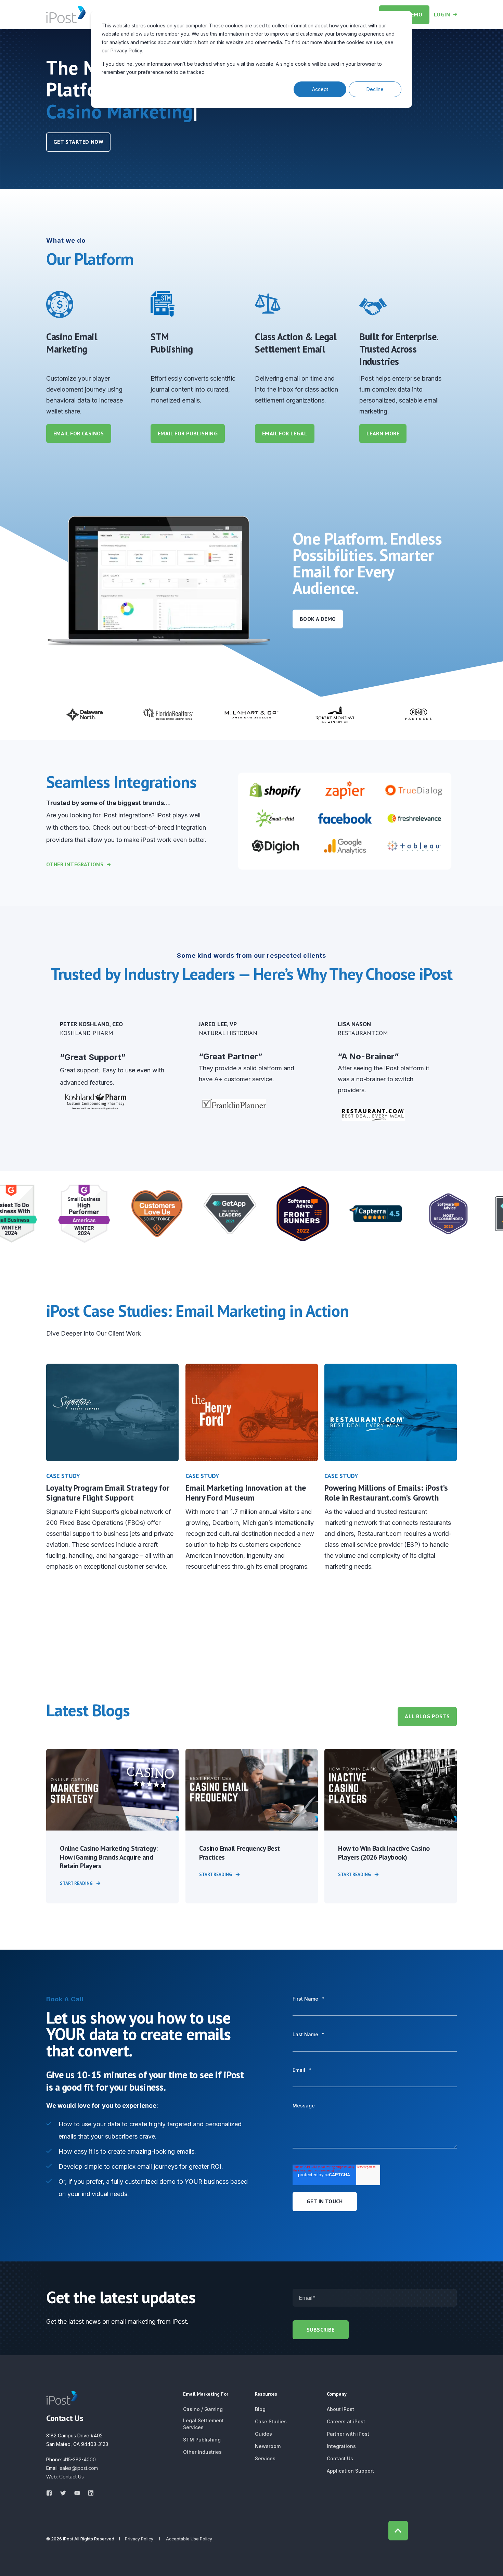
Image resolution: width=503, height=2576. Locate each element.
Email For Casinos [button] (79, 433)
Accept (320, 89)
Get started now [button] (78, 142)
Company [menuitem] (337, 2394)
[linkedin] (89, 2493)
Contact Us (72, 2477)
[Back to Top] (398, 2531)
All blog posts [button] (427, 1716)
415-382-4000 (80, 2459)
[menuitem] (203, 2409)
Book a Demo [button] (318, 619)
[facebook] (51, 2493)
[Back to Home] (66, 14)
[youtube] (77, 2493)
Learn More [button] (383, 433)
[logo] (62, 2398)
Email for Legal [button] (285, 433)
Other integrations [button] (75, 864)
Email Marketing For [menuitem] (206, 2394)
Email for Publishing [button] (188, 433)
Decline (375, 89)
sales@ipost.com (79, 2468)
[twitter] (63, 2493)
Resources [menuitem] (266, 2394)
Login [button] (442, 14)
